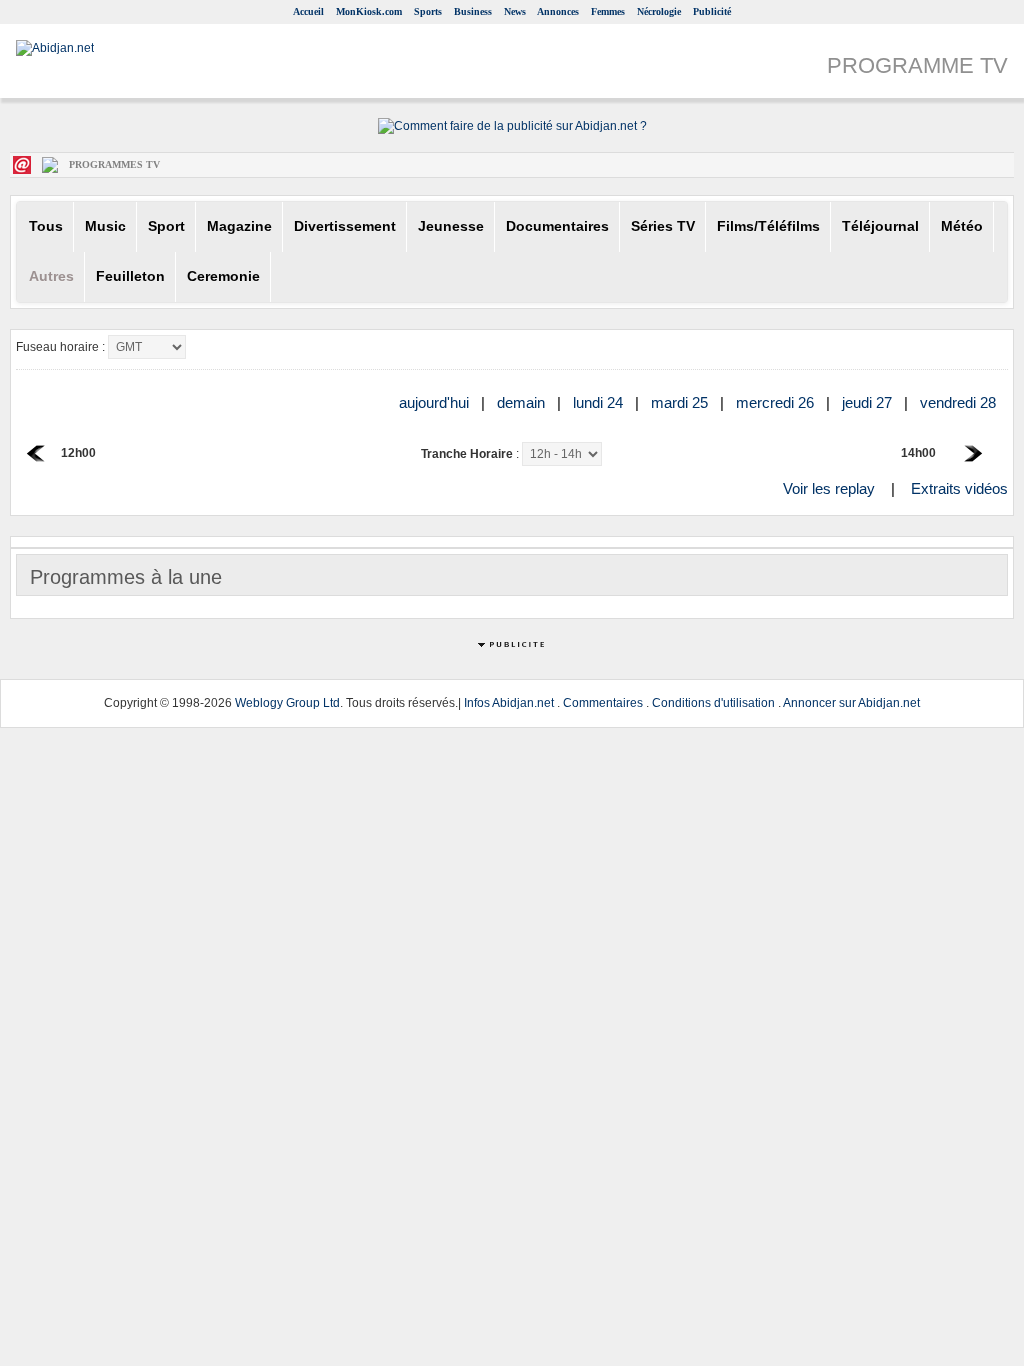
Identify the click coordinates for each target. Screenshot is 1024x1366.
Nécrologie (659, 11)
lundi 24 (600, 402)
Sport (166, 226)
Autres (51, 276)
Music (105, 226)
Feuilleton (130, 276)
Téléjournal (880, 226)
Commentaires (603, 703)
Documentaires (557, 226)
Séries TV (663, 226)
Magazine (239, 226)
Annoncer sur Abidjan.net (851, 703)
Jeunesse (451, 226)
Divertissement (345, 226)
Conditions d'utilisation (713, 703)
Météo (962, 226)
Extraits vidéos (959, 488)
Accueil (308, 11)
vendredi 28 (960, 402)
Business (473, 11)
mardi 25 (681, 402)
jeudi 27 (869, 402)
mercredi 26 (777, 402)
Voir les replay (829, 488)
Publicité (712, 11)
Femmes (608, 11)
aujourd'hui (436, 402)
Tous (46, 226)
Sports (428, 11)
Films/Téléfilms (768, 226)
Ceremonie (223, 276)
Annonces (558, 11)
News (515, 11)
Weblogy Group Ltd (287, 703)
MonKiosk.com (369, 11)
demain (523, 402)
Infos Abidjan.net (509, 703)
